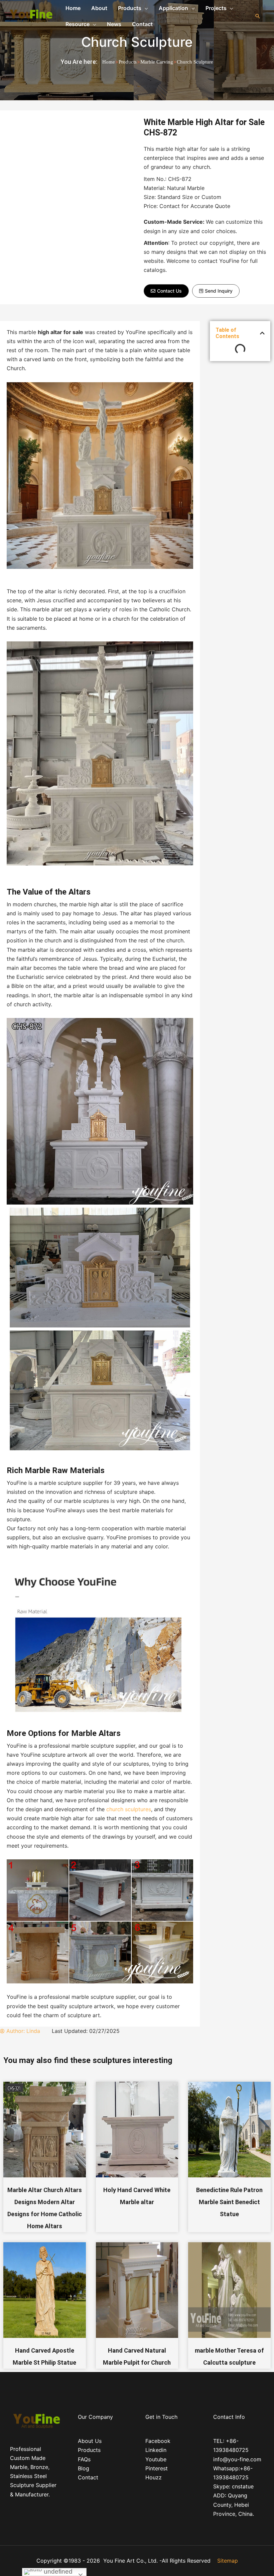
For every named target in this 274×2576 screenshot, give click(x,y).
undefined (57, 2571)
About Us (90, 2441)
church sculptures (129, 1809)
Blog (84, 2468)
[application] (145, 8)
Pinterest (157, 2468)
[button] (166, 291)
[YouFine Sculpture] (30, 15)
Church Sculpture (137, 42)
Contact (88, 2477)
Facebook (158, 2441)
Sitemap (228, 2561)
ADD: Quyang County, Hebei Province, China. (234, 2504)
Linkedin (156, 2450)
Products (128, 62)
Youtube (156, 2459)
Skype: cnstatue (233, 2486)
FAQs (84, 2459)
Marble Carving (157, 62)
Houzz (154, 2477)
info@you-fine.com (237, 2459)
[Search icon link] (258, 16)
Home (109, 62)
